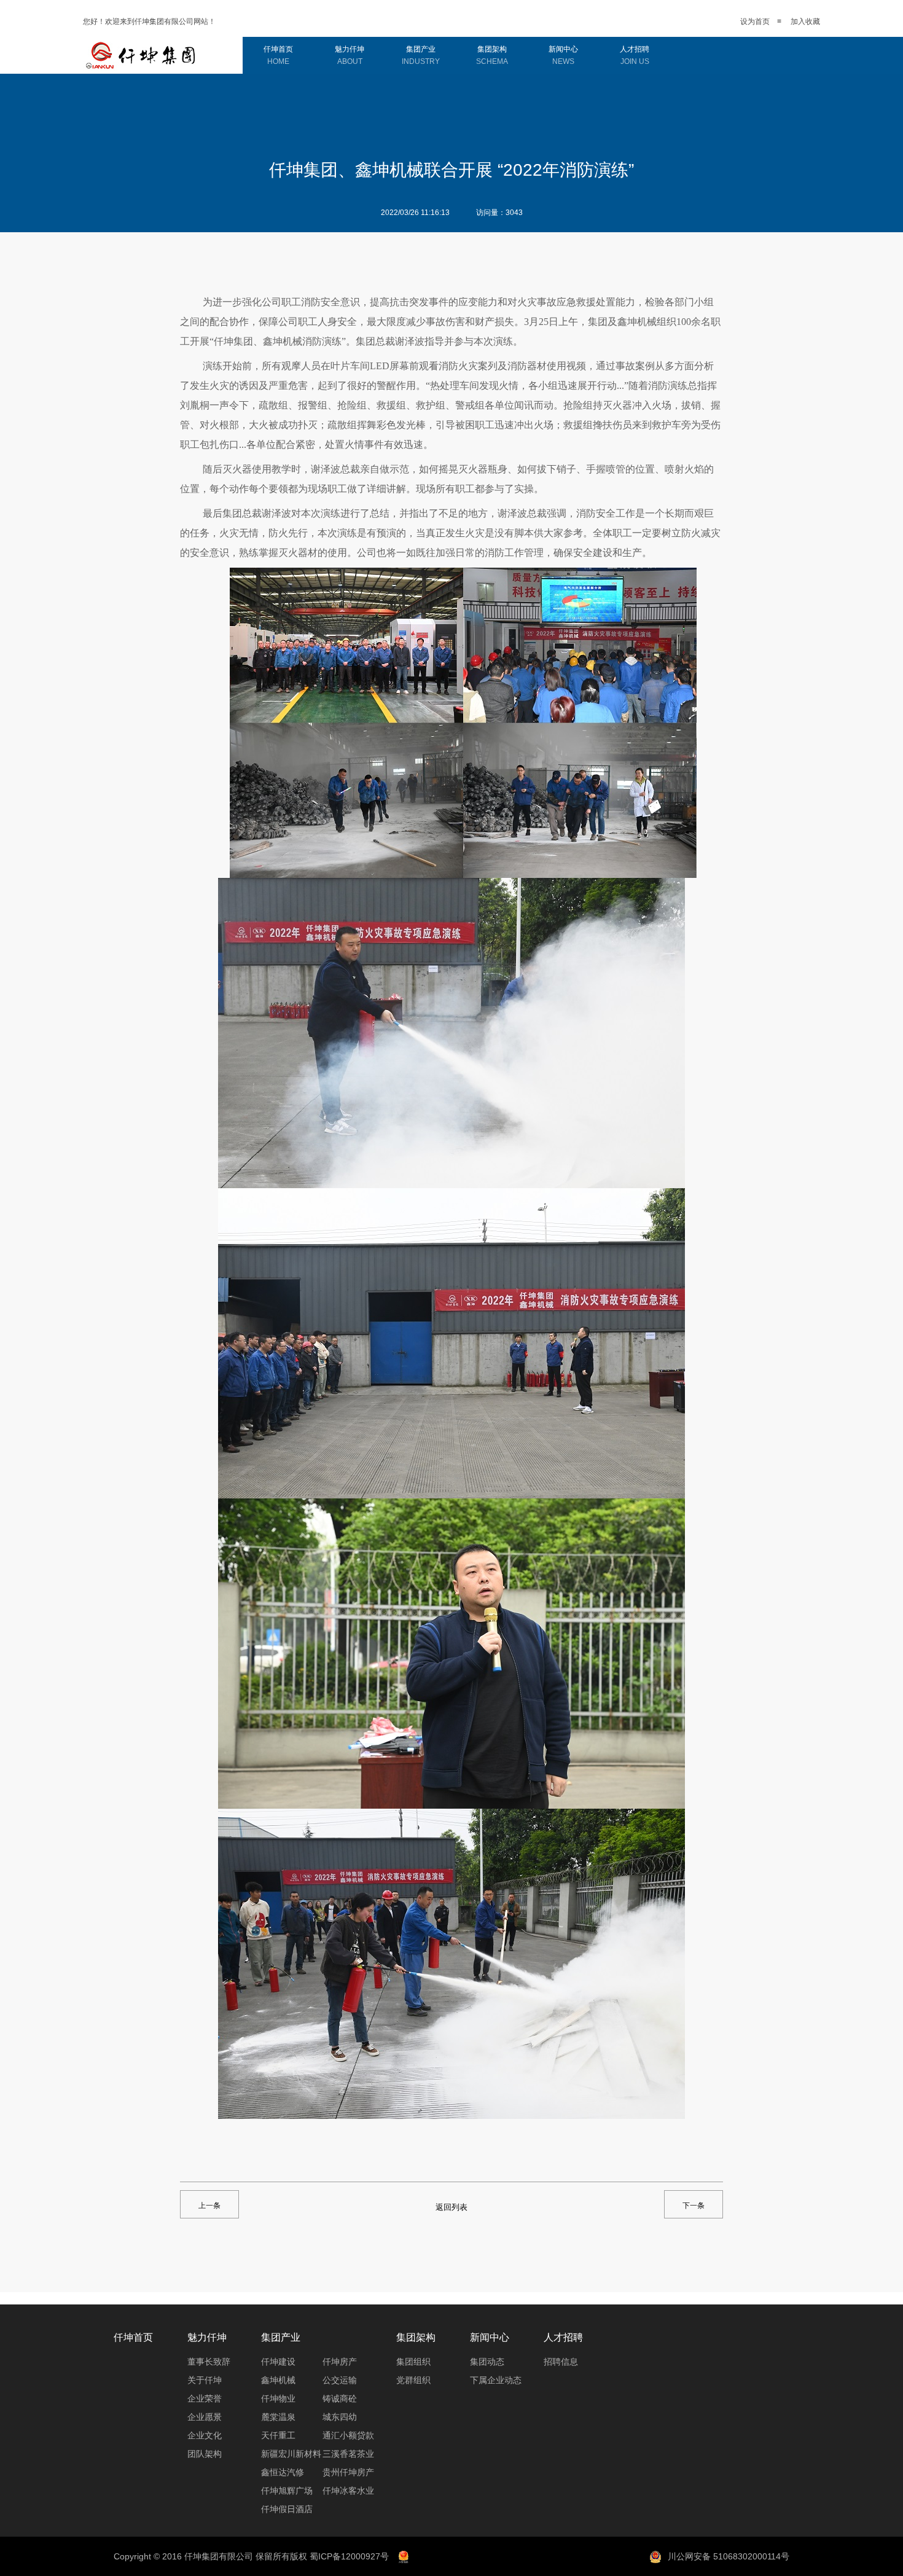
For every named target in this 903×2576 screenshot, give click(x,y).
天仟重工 (278, 2435)
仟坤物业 (278, 2398)
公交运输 (340, 2380)
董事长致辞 (209, 2362)
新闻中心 (563, 55)
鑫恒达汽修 (283, 2472)
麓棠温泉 (278, 2417)
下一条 (694, 2206)
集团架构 (492, 55)
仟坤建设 (278, 2362)
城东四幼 (340, 2417)
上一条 (209, 2206)
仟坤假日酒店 (287, 2509)
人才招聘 (635, 55)
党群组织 (413, 2380)
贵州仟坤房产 (348, 2472)
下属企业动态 (496, 2380)
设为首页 (755, 22)
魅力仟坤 (350, 55)
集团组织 (413, 2362)
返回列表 (451, 2207)
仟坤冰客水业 (348, 2491)
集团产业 (421, 55)
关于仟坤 (205, 2380)
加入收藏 (805, 22)
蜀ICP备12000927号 (349, 2556)
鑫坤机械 (278, 2380)
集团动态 (487, 2362)
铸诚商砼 (340, 2398)
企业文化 (205, 2435)
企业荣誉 (205, 2398)
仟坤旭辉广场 (287, 2491)
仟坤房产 (340, 2362)
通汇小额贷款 (348, 2435)
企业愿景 (205, 2417)
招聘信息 (561, 2362)
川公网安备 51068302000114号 (729, 2556)
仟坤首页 (278, 55)
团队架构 (205, 2454)
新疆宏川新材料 (291, 2454)
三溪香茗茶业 (348, 2454)
